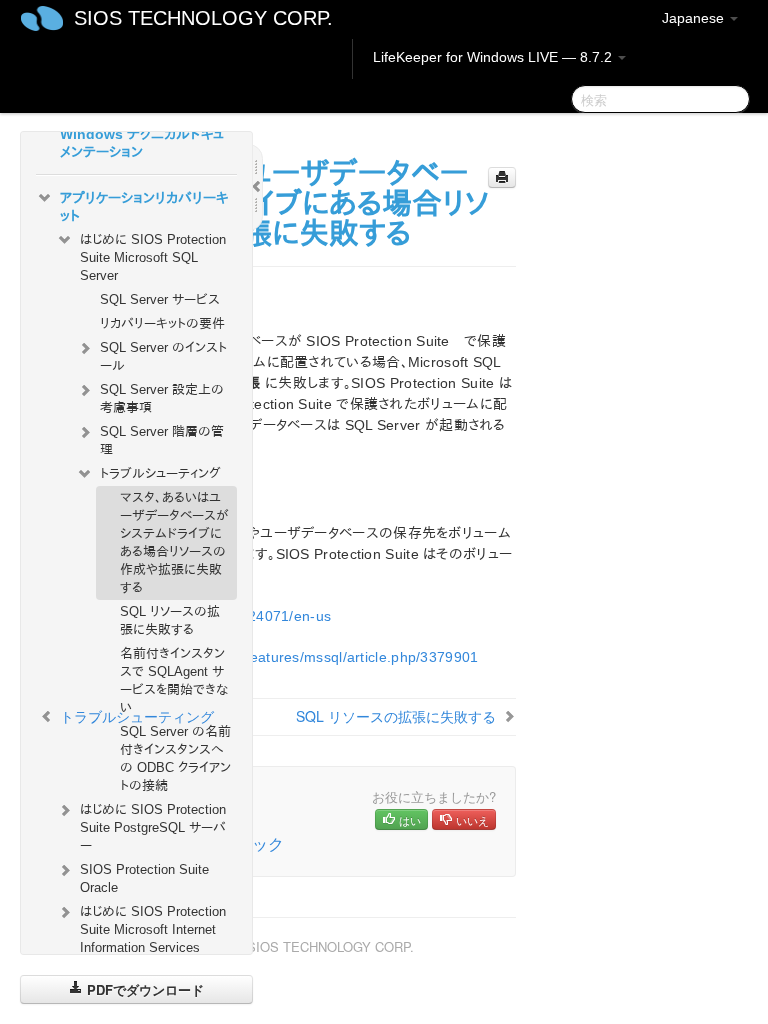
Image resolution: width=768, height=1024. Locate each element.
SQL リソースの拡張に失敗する (170, 620)
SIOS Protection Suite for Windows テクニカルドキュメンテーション (145, 134)
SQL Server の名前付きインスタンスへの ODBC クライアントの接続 (175, 758)
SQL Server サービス (160, 299)
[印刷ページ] (502, 177)
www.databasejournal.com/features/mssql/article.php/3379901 (273, 657)
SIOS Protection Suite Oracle (144, 878)
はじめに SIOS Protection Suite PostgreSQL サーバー (153, 827)
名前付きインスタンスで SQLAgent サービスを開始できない (174, 680)
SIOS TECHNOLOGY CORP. (203, 18)
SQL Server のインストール (163, 356)
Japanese (695, 18)
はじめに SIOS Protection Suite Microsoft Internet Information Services (153, 929)
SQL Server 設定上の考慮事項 (162, 398)
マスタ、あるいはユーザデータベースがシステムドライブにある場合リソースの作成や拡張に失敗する (174, 542)
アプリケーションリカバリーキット (144, 207)
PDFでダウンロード (143, 989)
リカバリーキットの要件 (162, 323)
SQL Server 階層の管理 (162, 440)
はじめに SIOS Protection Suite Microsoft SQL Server (153, 257)
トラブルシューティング (160, 473)
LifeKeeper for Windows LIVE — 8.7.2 (494, 57)
